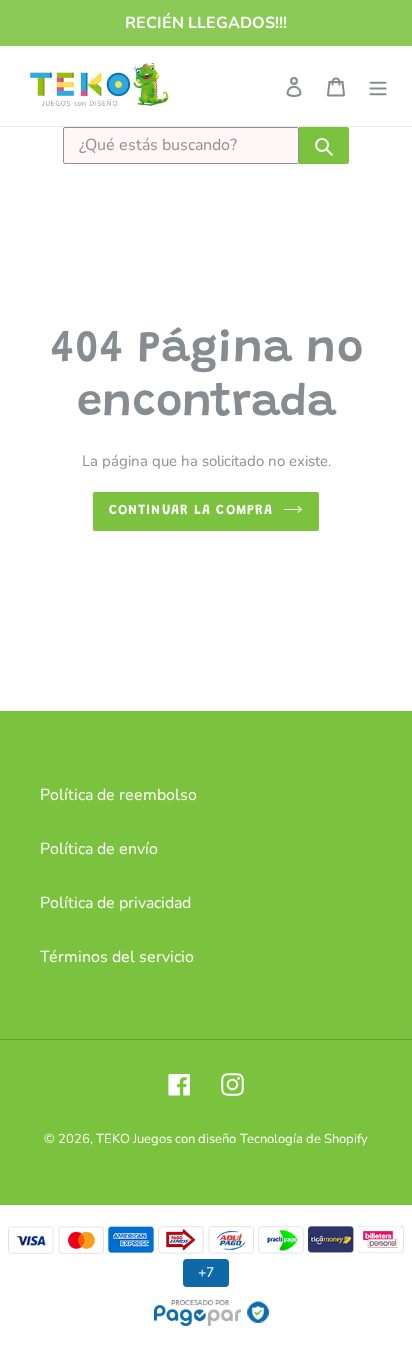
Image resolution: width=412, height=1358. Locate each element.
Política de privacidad (115, 903)
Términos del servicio (117, 957)
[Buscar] (324, 145)
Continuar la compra (191, 511)
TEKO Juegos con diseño (166, 1139)
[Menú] (378, 86)
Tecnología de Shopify (304, 1139)
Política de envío (99, 849)
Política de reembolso (118, 795)
